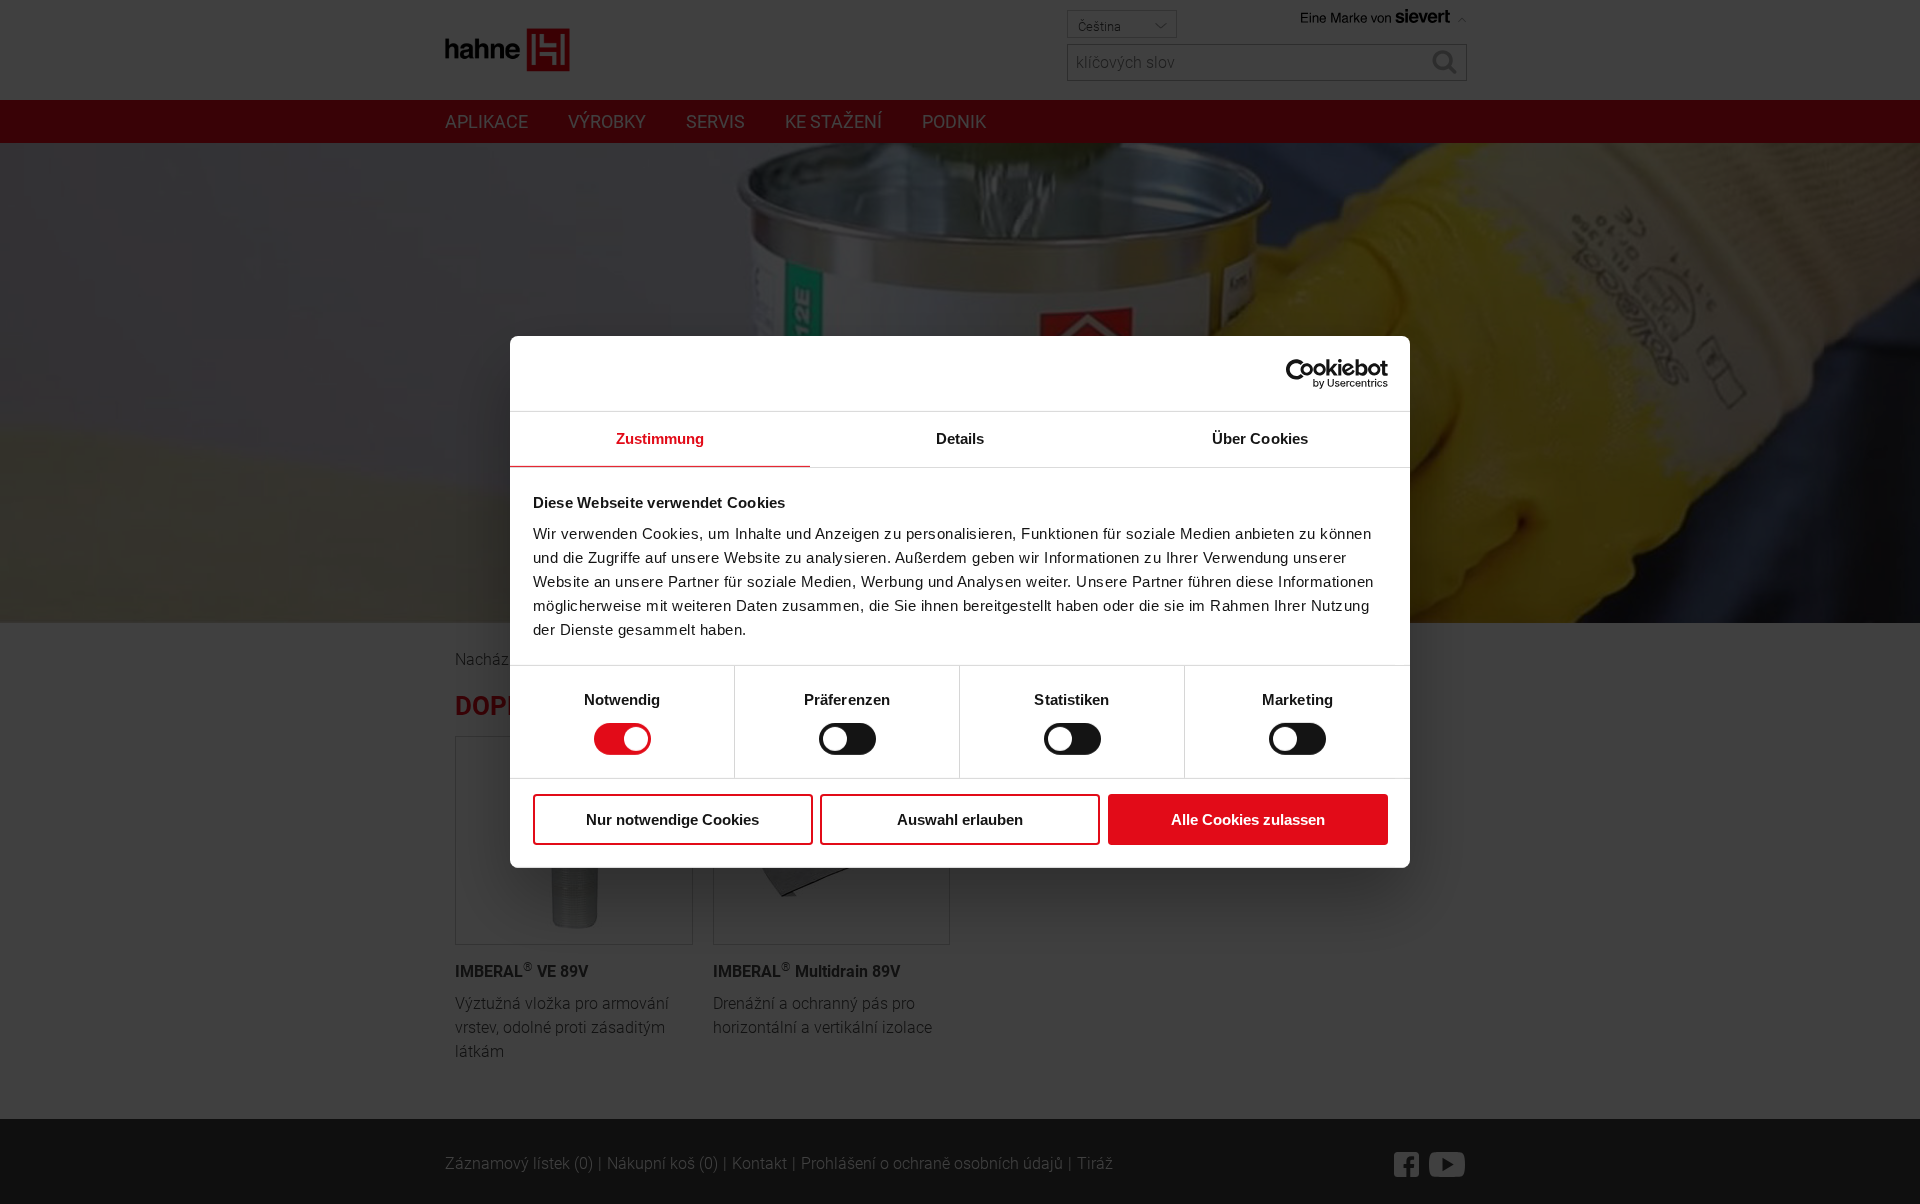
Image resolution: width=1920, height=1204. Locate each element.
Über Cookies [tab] (1260, 438)
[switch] (847, 739)
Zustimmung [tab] (660, 438)
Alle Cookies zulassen (1248, 819)
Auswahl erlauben (960, 819)
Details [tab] (960, 438)
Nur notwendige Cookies (672, 819)
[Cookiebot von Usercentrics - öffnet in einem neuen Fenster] (1300, 373)
